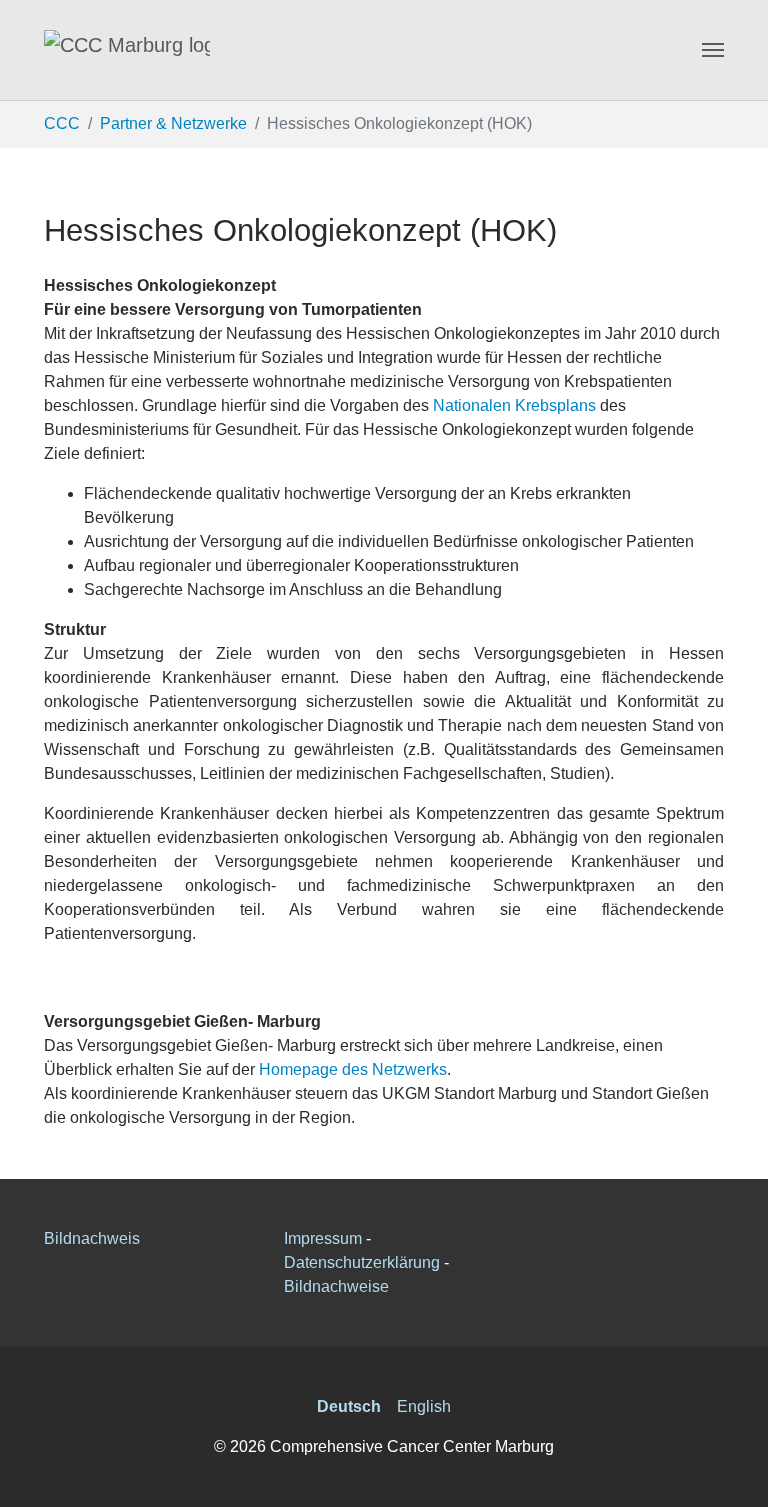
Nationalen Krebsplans (514, 405)
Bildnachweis (92, 1238)
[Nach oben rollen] (738, 1477)
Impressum (323, 1238)
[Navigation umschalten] (713, 50)
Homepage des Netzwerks (351, 1069)
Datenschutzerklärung (362, 1262)
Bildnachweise (336, 1286)
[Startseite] (127, 50)
